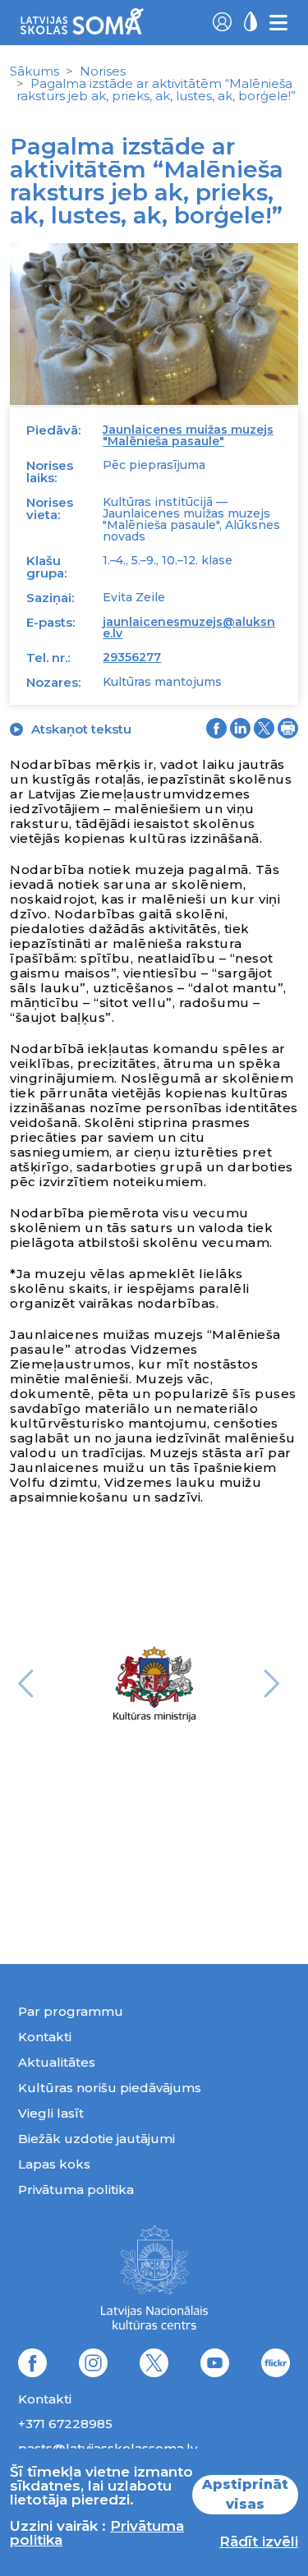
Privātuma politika (76, 2190)
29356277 (132, 657)
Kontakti (45, 2037)
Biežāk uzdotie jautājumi (97, 2139)
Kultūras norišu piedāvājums (110, 2088)
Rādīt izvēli (259, 2541)
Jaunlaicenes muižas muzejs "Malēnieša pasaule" (188, 435)
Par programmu (71, 2011)
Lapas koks (54, 2164)
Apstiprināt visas (245, 2494)
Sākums (34, 71)
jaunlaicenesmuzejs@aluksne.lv (189, 628)
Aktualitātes (57, 2062)
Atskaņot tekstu (81, 729)
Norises (103, 71)
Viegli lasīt (51, 2113)
